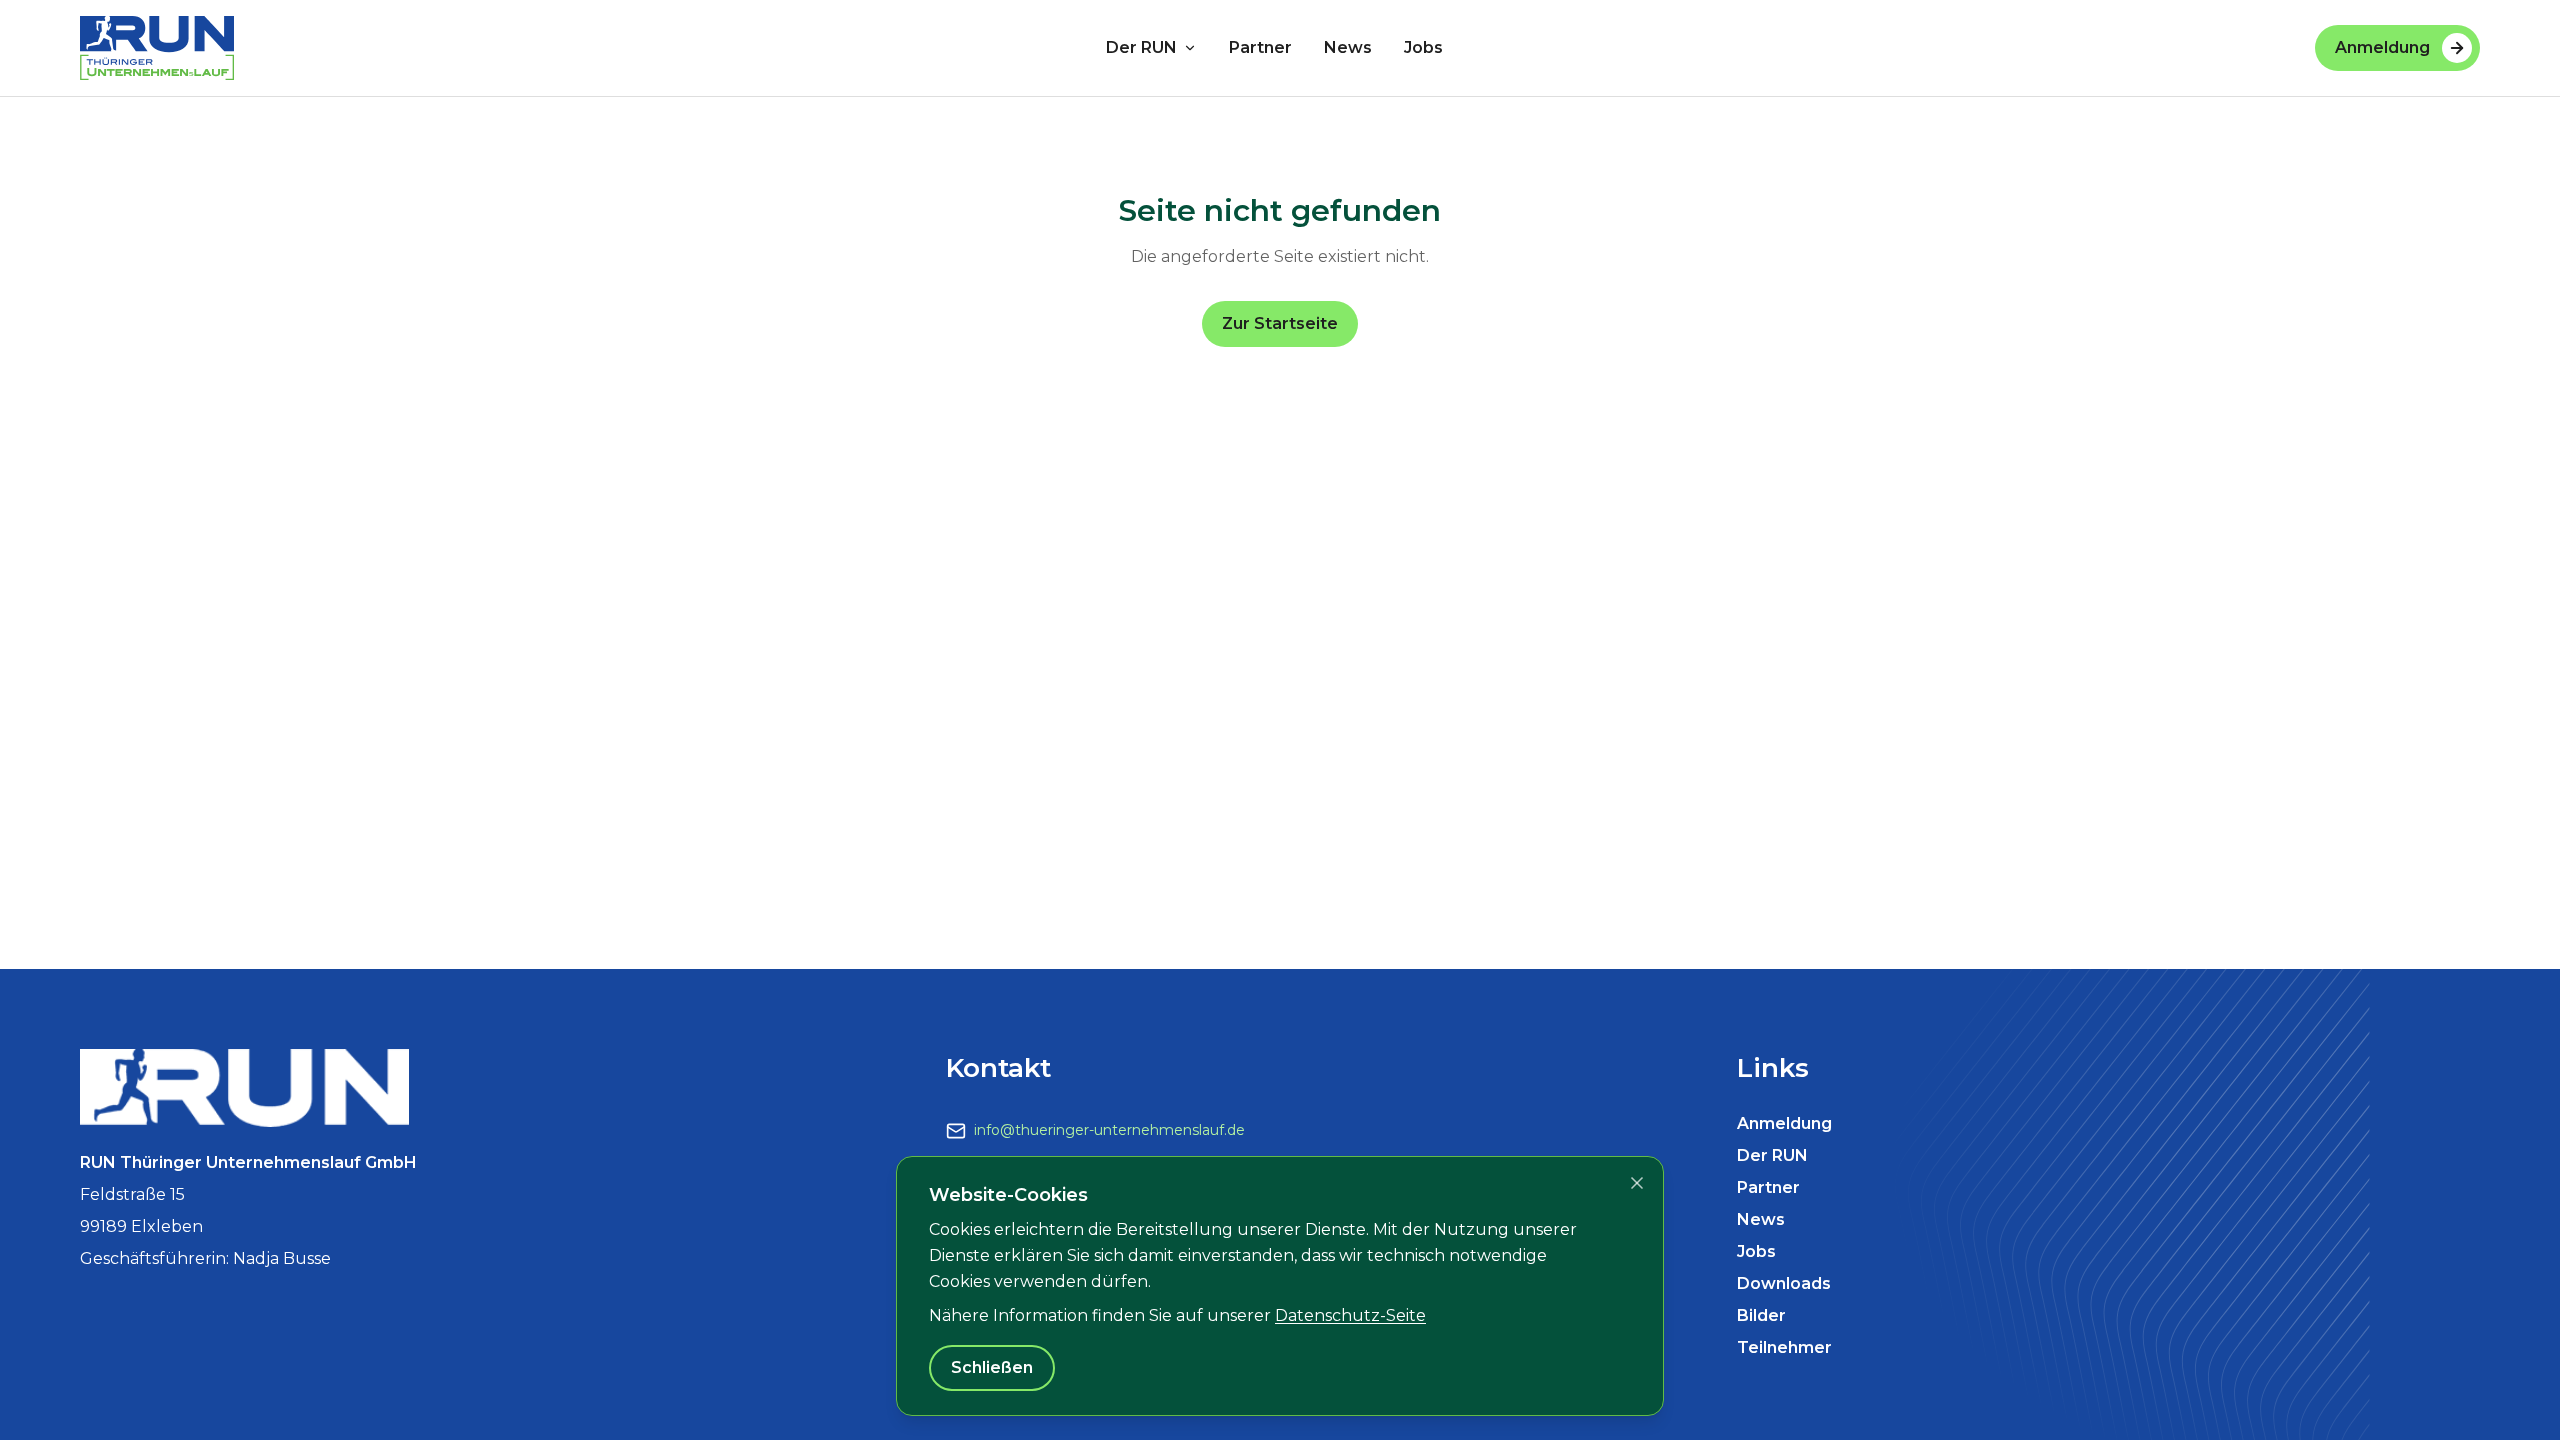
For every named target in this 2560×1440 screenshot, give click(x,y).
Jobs (1423, 47)
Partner (1260, 47)
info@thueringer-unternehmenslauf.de (1109, 1130)
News (1348, 47)
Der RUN (1141, 47)
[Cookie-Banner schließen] (1637, 1183)
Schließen (992, 1367)
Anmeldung (2382, 47)
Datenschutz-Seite (1350, 1315)
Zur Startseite (1280, 323)
